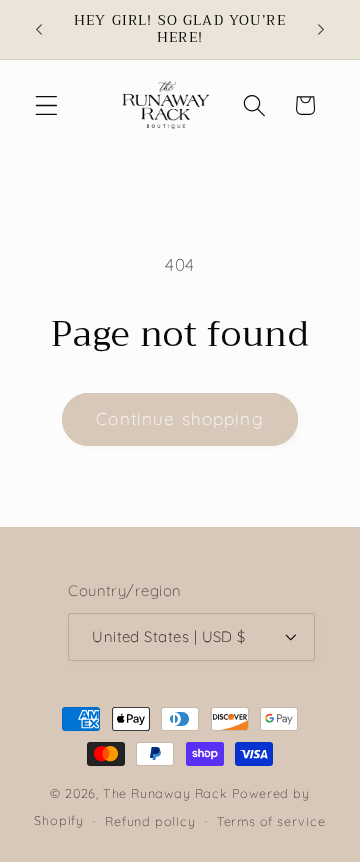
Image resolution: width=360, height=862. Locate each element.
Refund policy (150, 821)
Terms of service (271, 821)
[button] (46, 105)
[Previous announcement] (39, 29)
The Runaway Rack (165, 793)
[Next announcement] (321, 29)
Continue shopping (180, 418)
